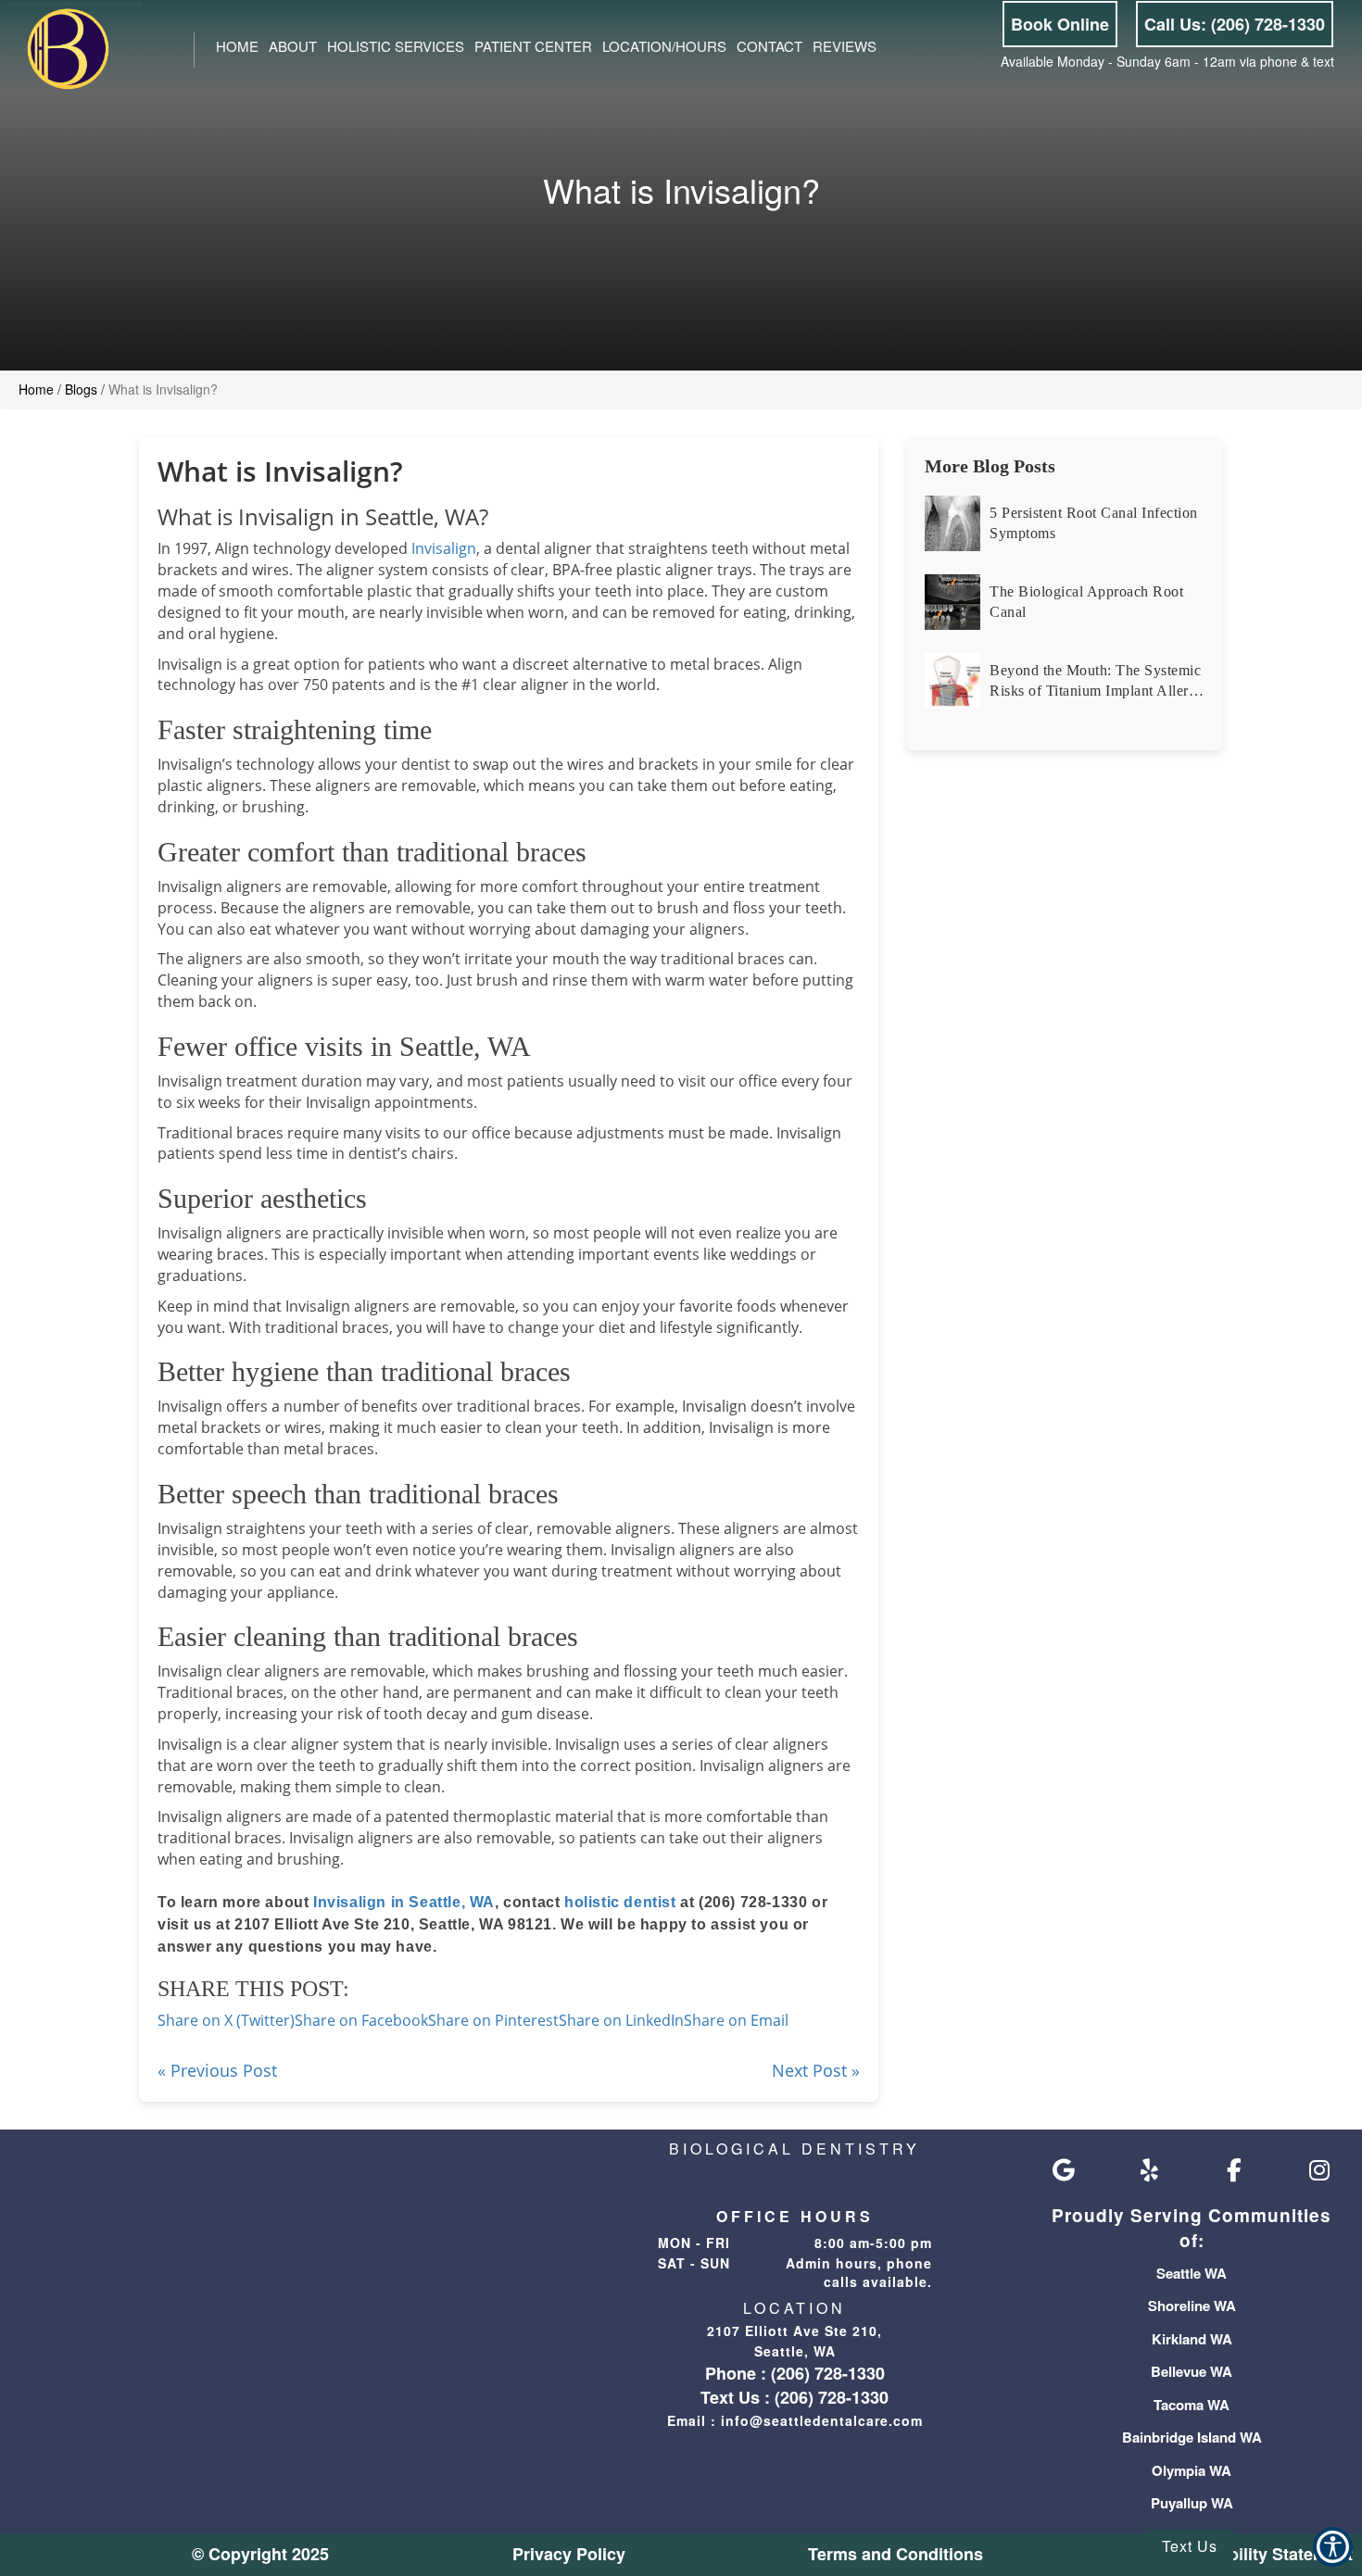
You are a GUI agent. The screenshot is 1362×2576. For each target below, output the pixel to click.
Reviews (845, 46)
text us (1190, 2546)
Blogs (81, 389)
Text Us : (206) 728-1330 (794, 2397)
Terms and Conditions (895, 2554)
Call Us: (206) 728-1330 (1235, 24)
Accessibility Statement (1259, 2554)
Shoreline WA (1192, 2306)
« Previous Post (217, 2070)
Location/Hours (664, 46)
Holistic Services (396, 46)
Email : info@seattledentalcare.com (795, 2420)
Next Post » (816, 2070)
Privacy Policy (569, 2554)
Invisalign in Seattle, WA (404, 1902)
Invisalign (444, 548)
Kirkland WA (1192, 2339)
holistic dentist (620, 1902)
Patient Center (533, 46)
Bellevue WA (1192, 2371)
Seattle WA (1192, 2273)
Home (237, 46)
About (293, 46)
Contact (769, 46)
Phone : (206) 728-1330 (795, 2373)
